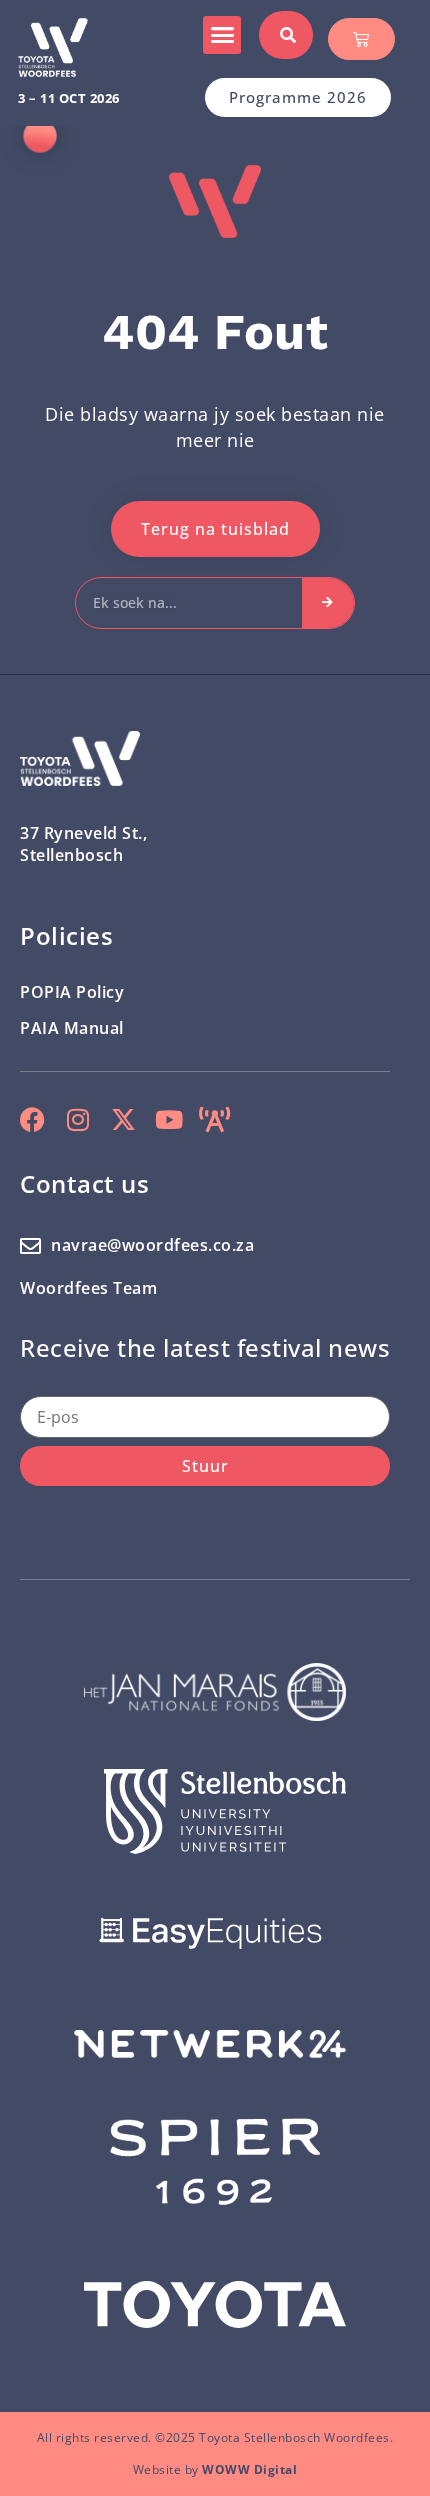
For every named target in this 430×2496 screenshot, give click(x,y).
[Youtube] (169, 1119)
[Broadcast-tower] (214, 1119)
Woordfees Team (88, 1288)
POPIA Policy (72, 992)
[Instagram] (78, 1119)
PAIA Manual (72, 1028)
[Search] (328, 603)
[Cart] (361, 39)
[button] (222, 35)
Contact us (84, 1183)
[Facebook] (32, 1119)
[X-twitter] (123, 1119)
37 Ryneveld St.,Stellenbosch (83, 844)
